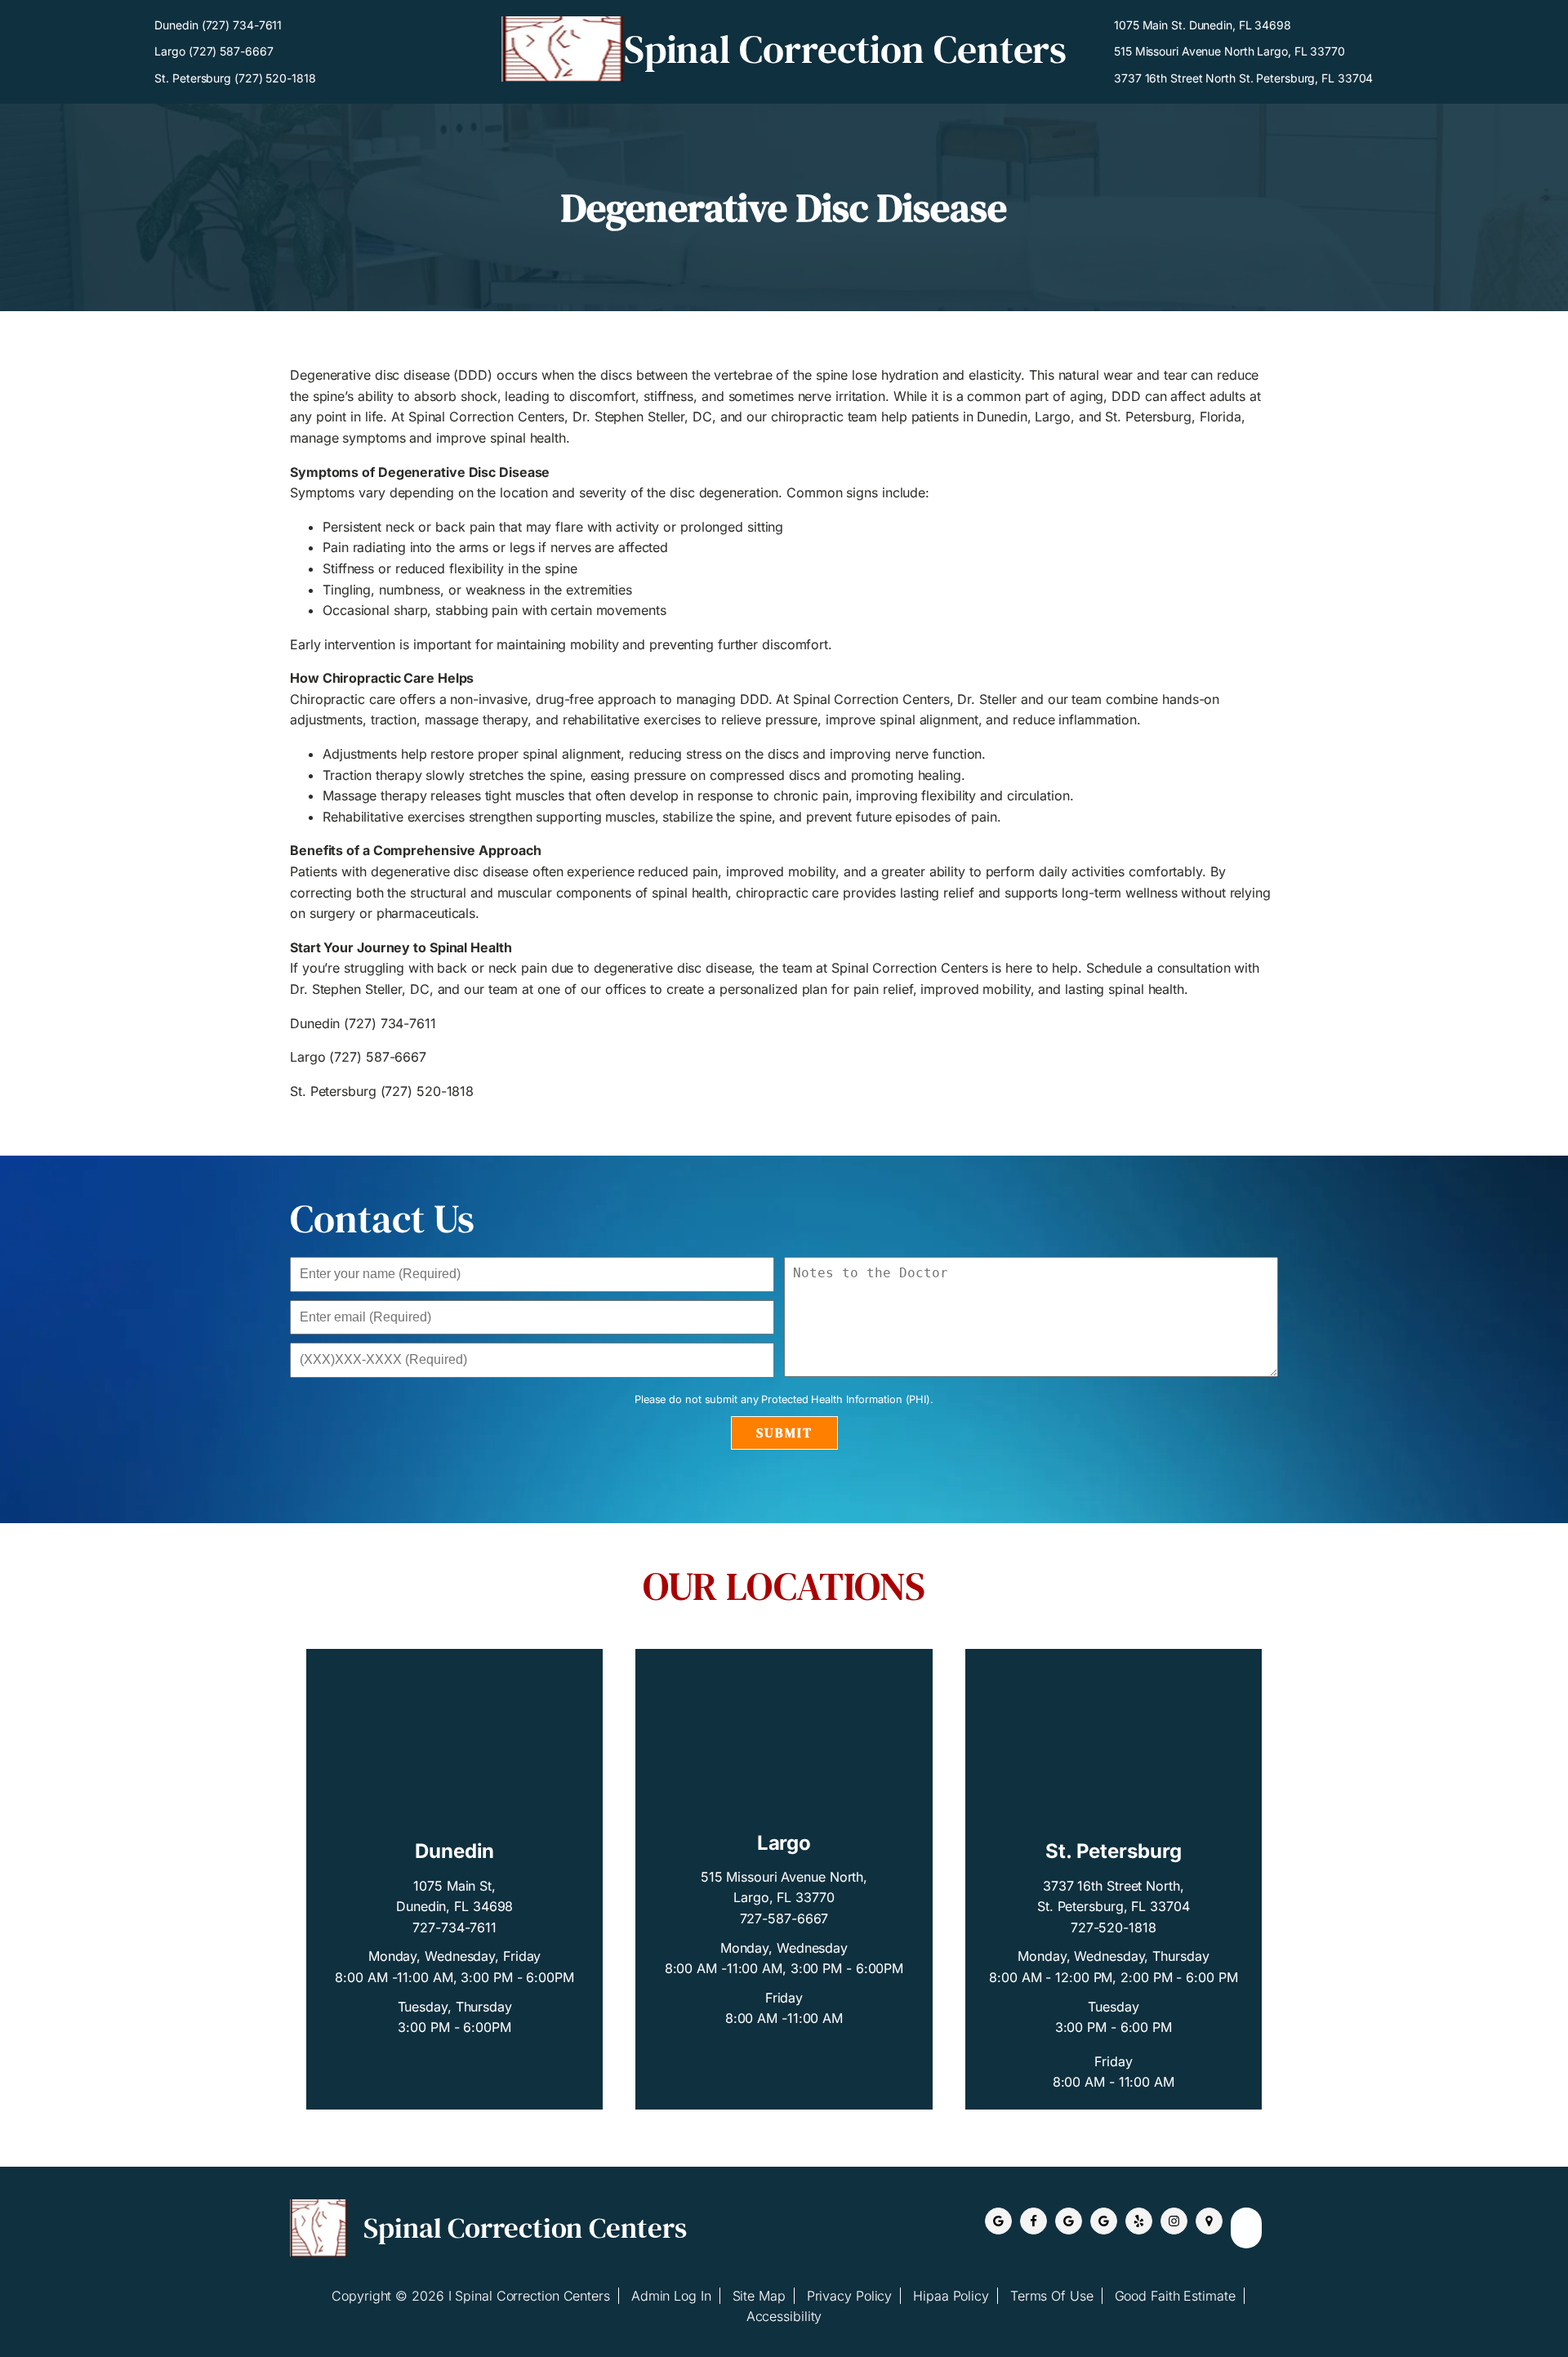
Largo (784, 1843)
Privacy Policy (850, 2296)
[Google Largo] (1104, 2221)
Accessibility (784, 2316)
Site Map (759, 2296)
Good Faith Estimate (1175, 2296)
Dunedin (454, 1851)
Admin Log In (671, 2296)
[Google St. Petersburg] (1069, 2221)
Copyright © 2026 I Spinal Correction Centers (471, 2296)
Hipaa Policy (951, 2296)
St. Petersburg (1114, 1851)
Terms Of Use (1052, 2296)
